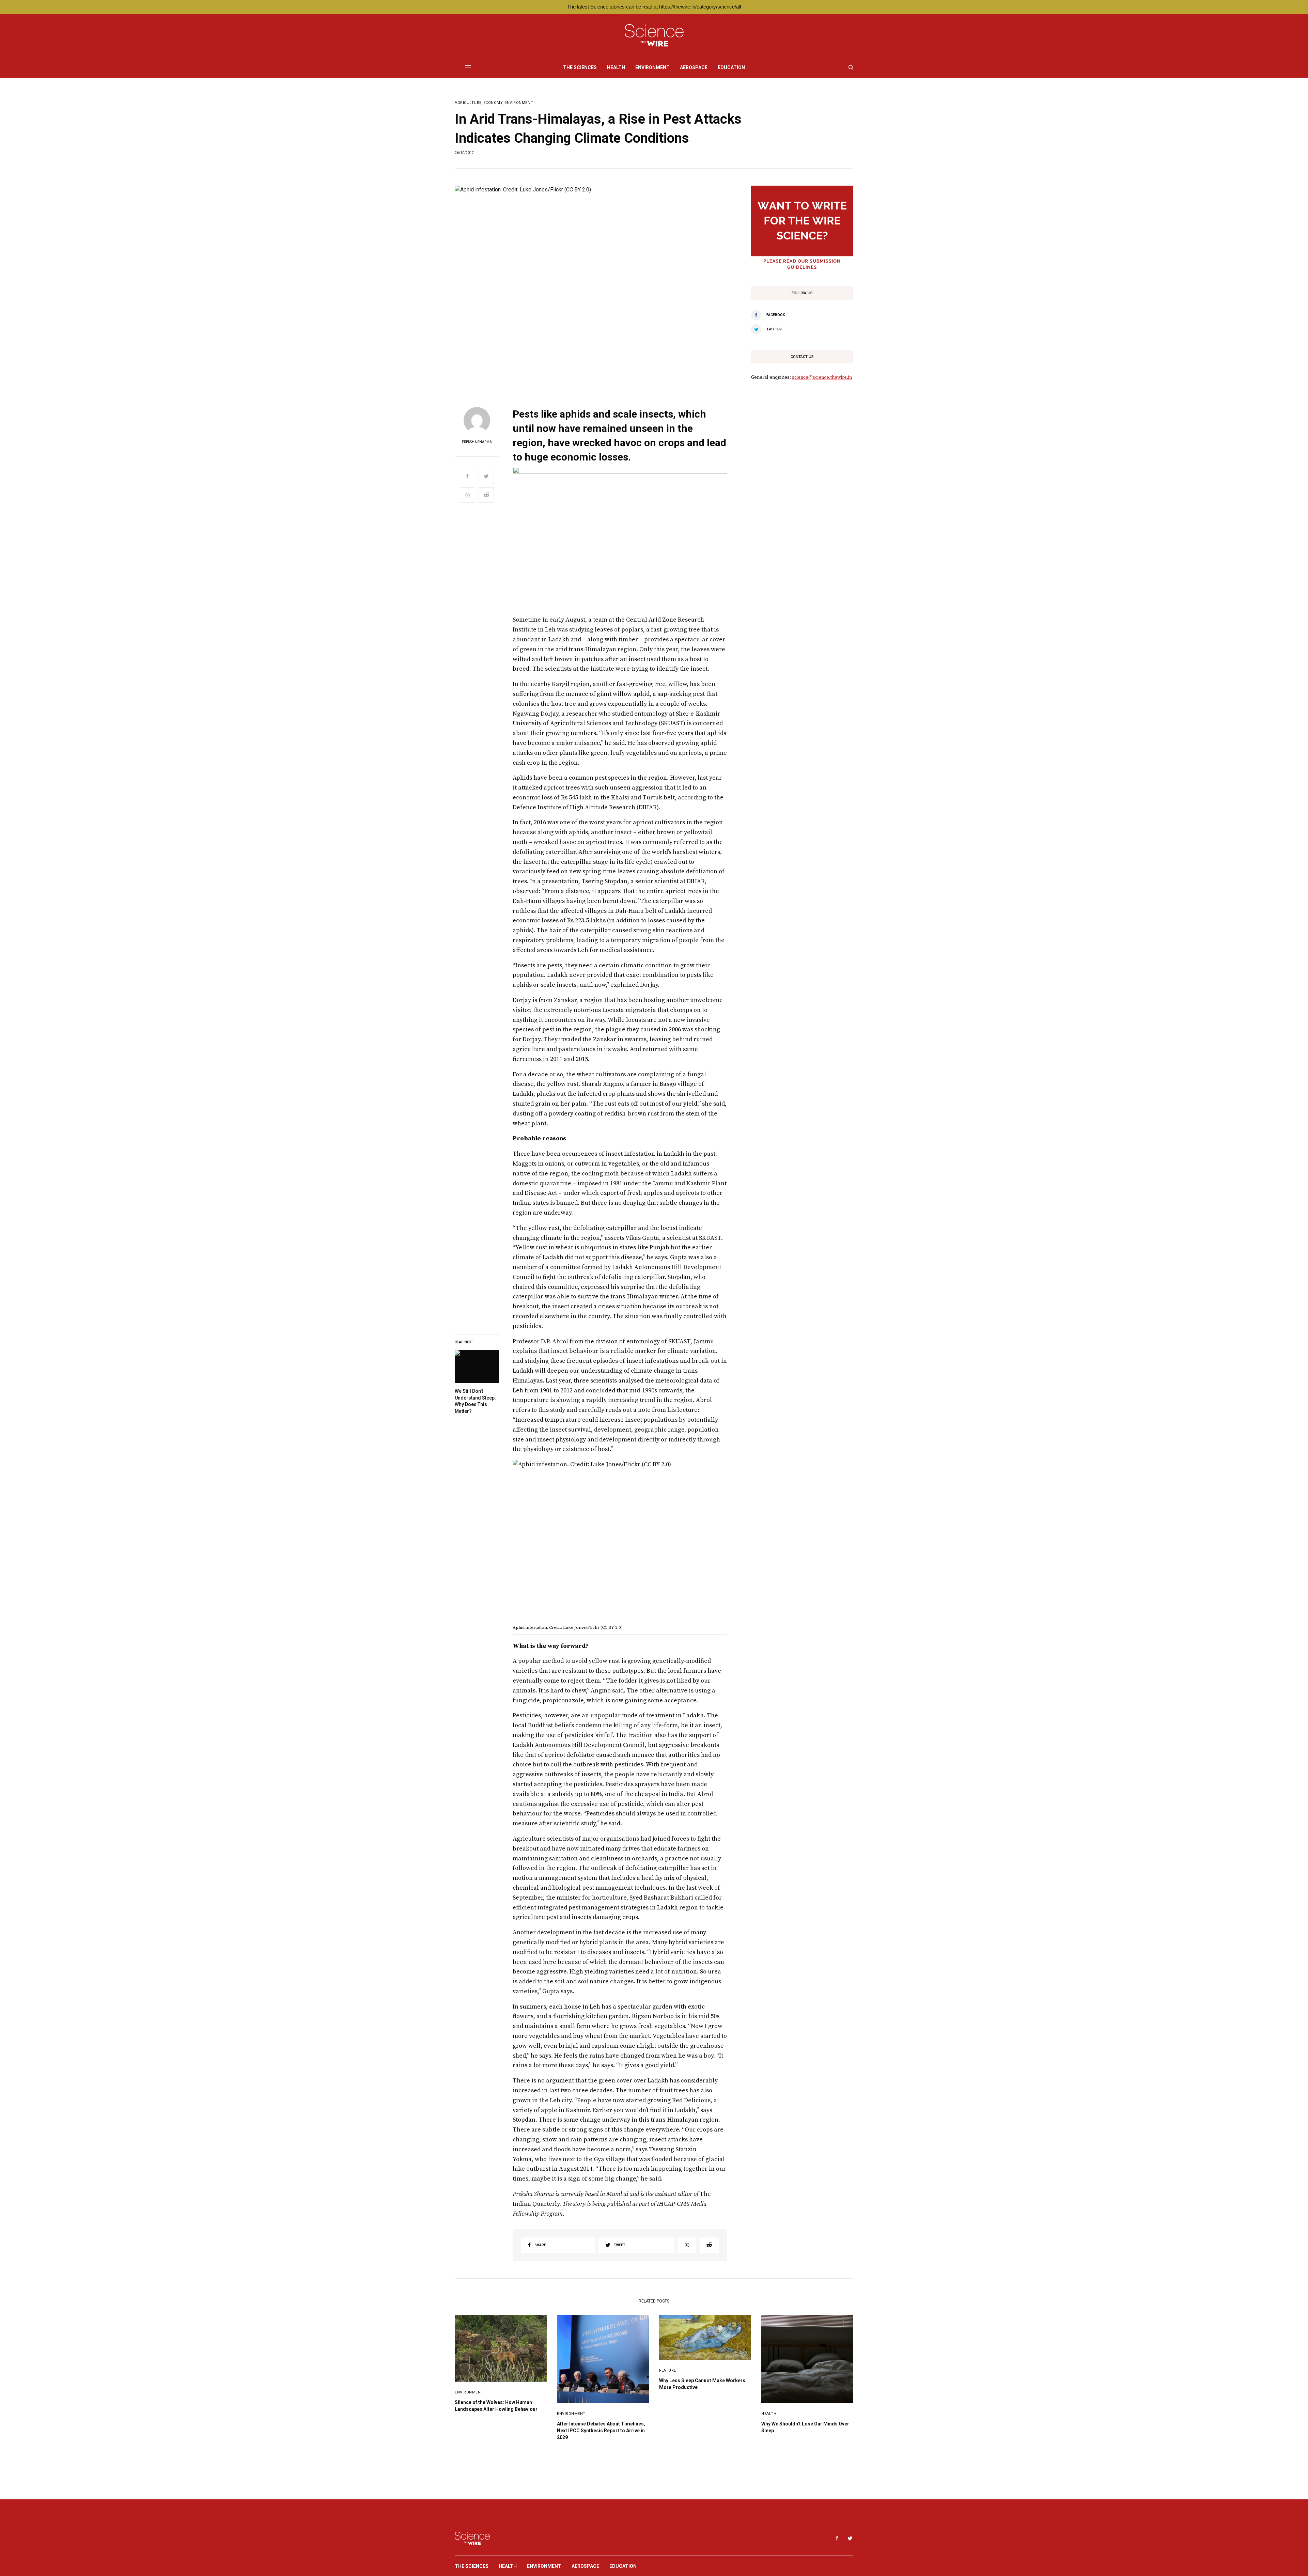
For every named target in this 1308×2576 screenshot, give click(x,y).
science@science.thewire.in (822, 377)
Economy (493, 103)
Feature (668, 2370)
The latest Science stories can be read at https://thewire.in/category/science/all (654, 7)
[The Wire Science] (654, 36)
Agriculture (468, 103)
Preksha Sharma (477, 442)
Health (769, 2414)
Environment (519, 103)
